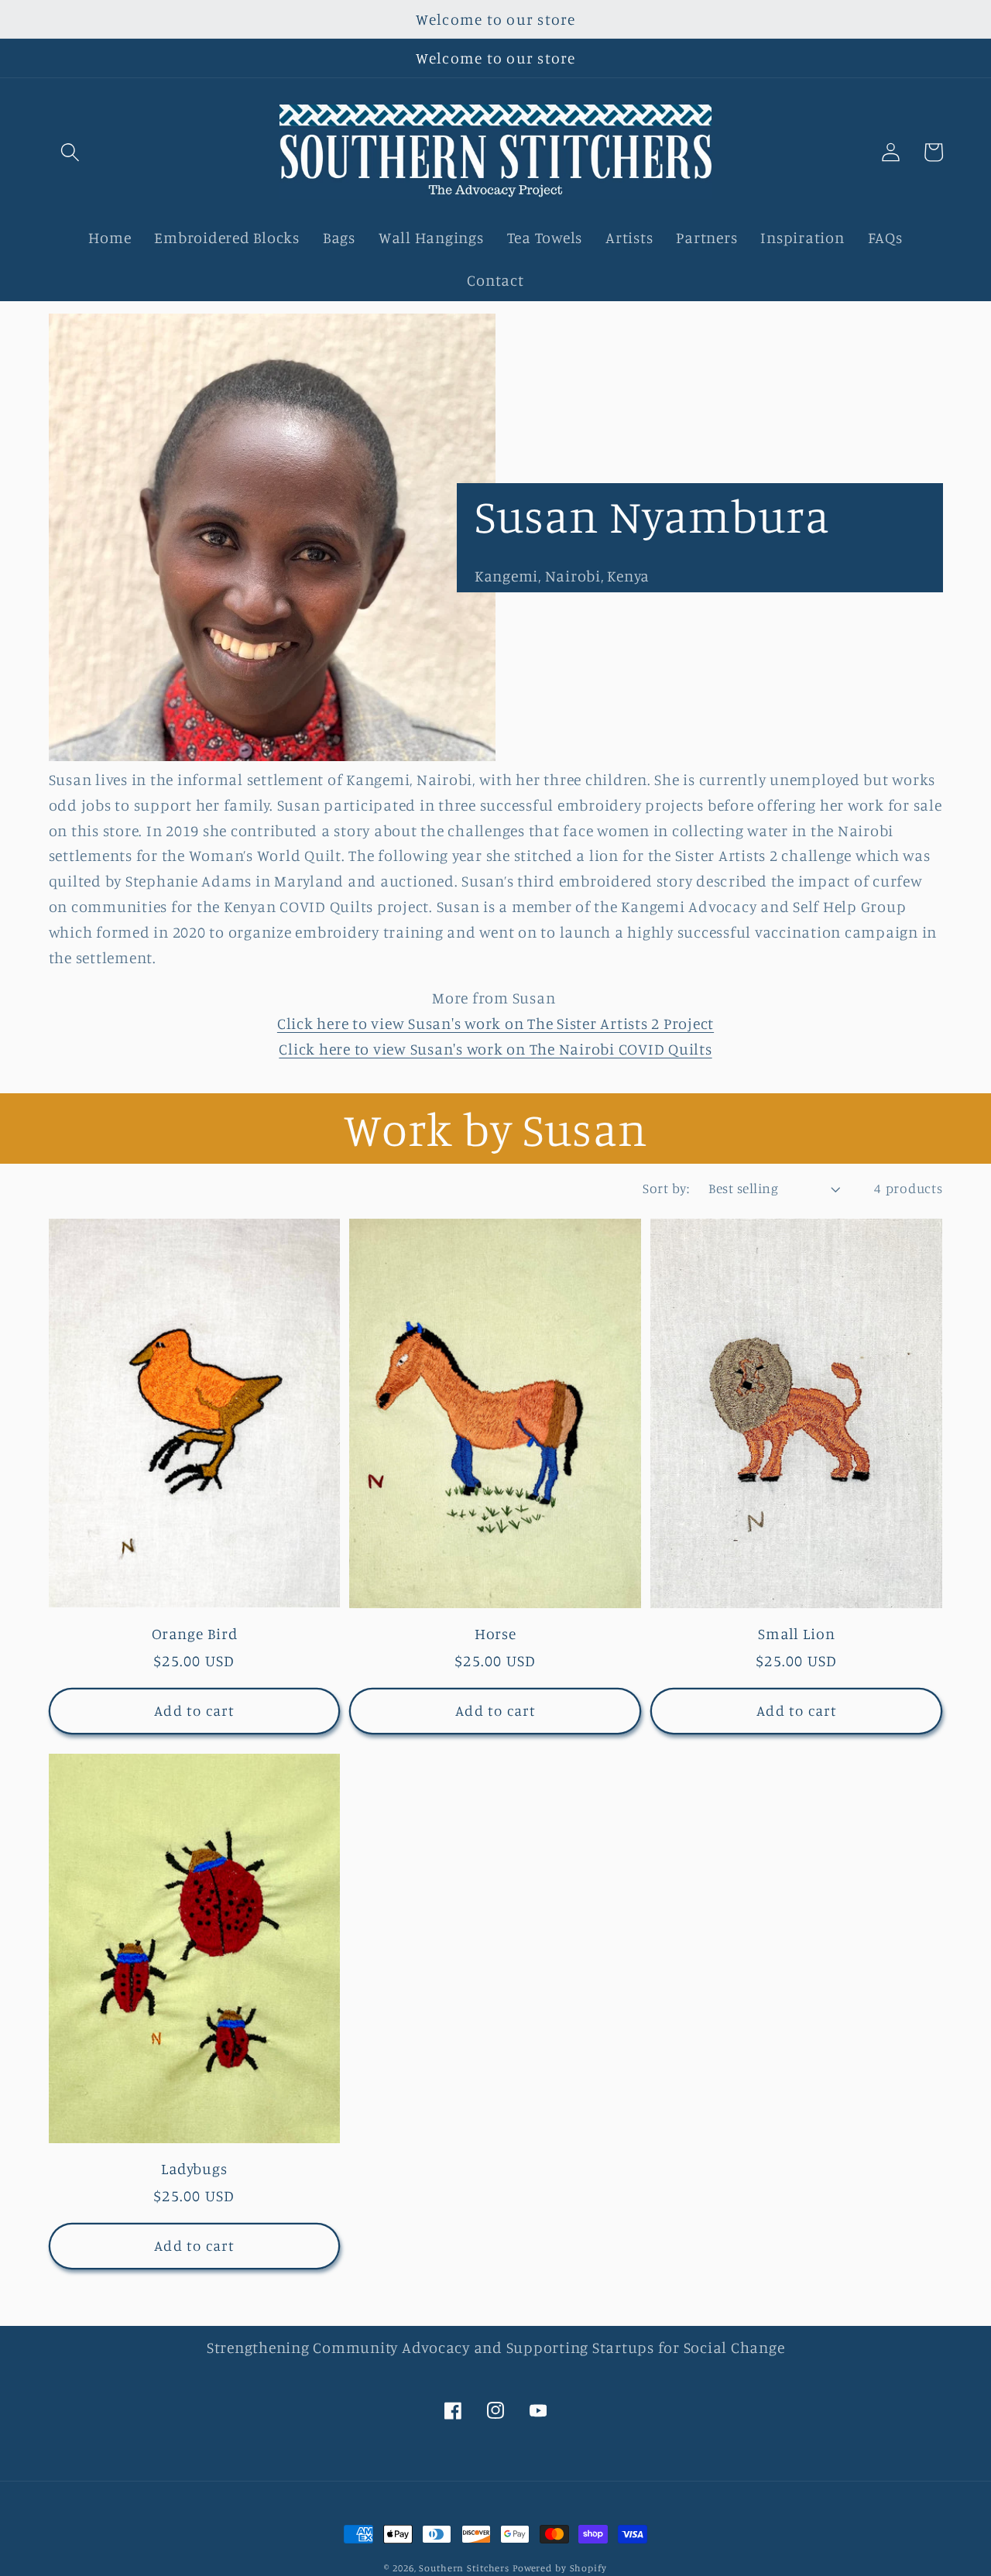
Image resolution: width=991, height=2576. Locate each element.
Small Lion (797, 1634)
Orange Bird (195, 1634)
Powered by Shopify (560, 2568)
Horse (496, 1634)
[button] (70, 152)
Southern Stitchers (464, 2568)
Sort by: (666, 1188)
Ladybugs (194, 2169)
